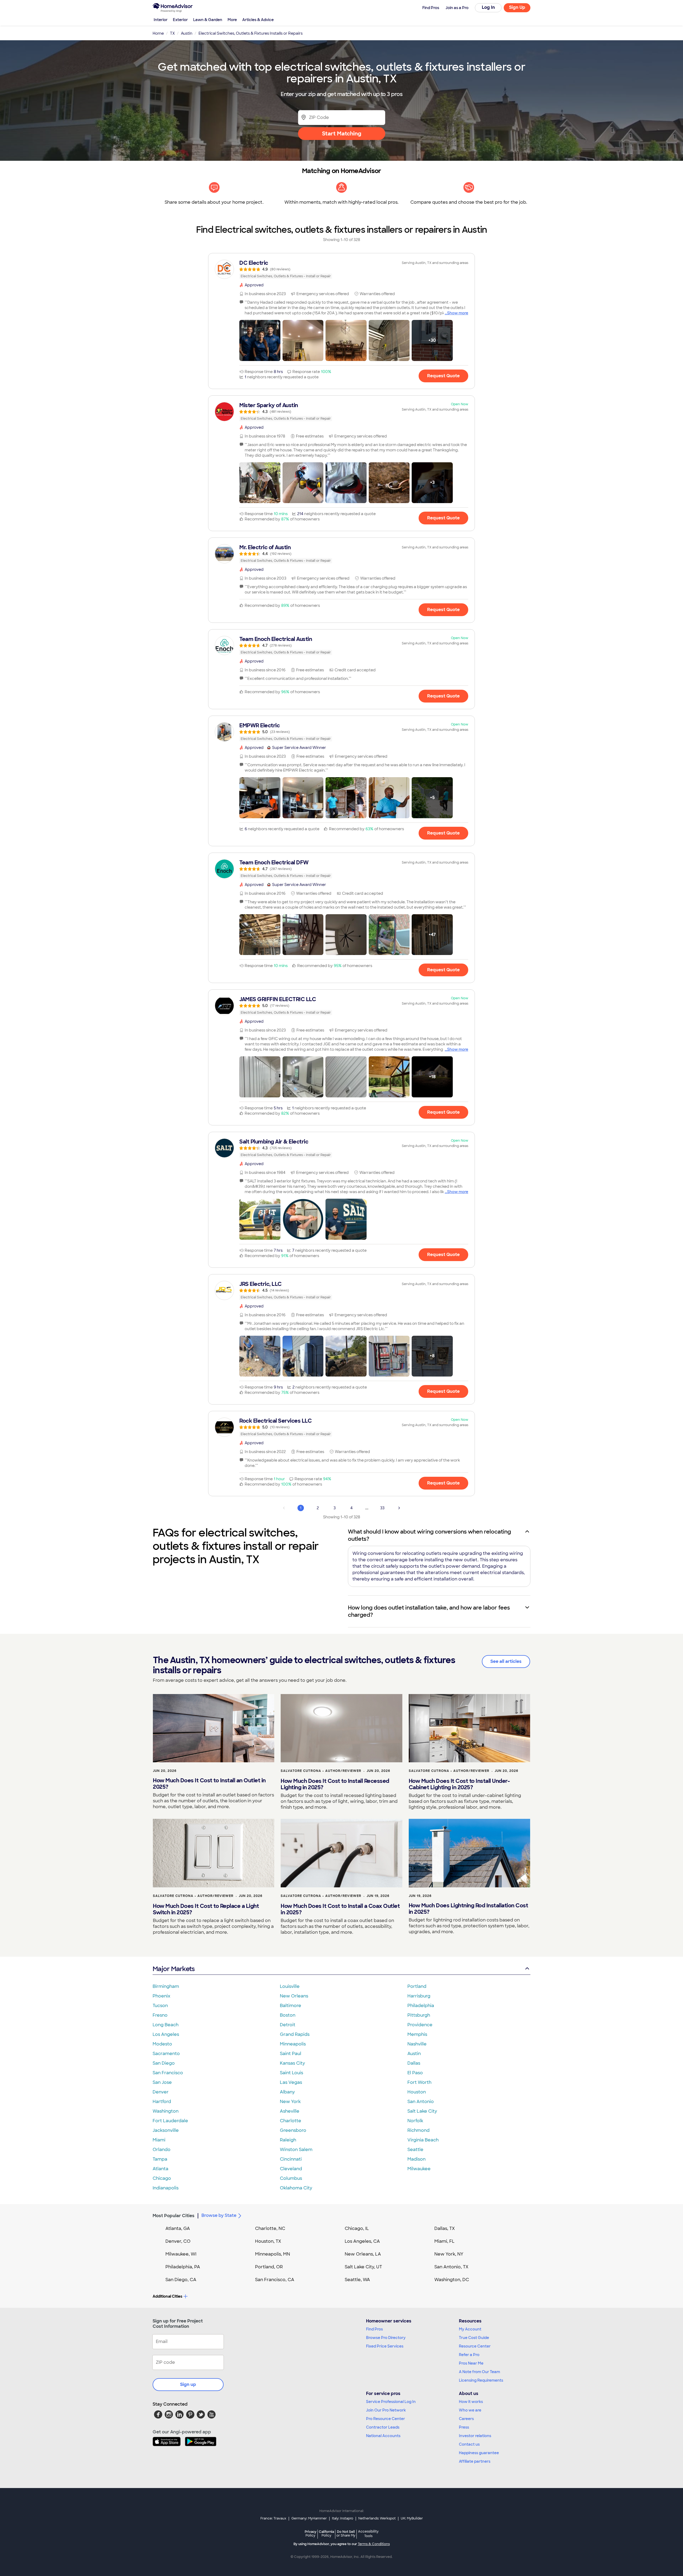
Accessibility (368, 2534)
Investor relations (475, 2436)
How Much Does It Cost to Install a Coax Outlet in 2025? (340, 1909)
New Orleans (294, 1996)
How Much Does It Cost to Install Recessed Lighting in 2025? (335, 1784)
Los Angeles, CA (362, 2241)
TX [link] (172, 33)
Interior (161, 20)
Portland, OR (269, 2267)
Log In (488, 7)
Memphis (417, 2034)
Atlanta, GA (178, 2228)
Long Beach (166, 2025)
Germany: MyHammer (309, 2518)
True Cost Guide (474, 2338)
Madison (416, 2159)
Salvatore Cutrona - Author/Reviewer (321, 1771)
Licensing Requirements (481, 2380)
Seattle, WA (357, 2280)
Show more (458, 313)
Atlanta (160, 2169)
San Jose (162, 2082)
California (326, 2533)
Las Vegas (291, 2082)
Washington (166, 2111)
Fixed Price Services (385, 2346)
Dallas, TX (445, 2228)
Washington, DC (452, 2280)
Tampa (160, 2159)
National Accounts (383, 2436)
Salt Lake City (422, 2111)
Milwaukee (419, 2169)
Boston (288, 2015)
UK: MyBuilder (412, 2518)
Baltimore (291, 2006)
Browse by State (219, 2215)
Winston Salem (296, 2150)
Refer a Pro (469, 2355)
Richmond (418, 2130)
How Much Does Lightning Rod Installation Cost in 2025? (468, 1909)
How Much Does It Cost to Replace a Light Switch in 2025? (206, 1909)
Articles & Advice (258, 20)
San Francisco (168, 2073)
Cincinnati (291, 2159)
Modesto (162, 2044)
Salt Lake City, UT (363, 2267)
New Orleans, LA (363, 2254)
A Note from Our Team (479, 2372)
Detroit (288, 2025)
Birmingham (166, 1986)
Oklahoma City (296, 2188)
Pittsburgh (419, 2015)
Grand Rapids (295, 2034)
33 (382, 1508)
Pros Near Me (471, 2363)
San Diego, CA (181, 2280)
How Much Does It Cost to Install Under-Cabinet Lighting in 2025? (459, 1784)
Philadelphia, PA (183, 2267)
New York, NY (449, 2254)
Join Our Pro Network (386, 2410)
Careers (466, 2419)
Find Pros (374, 2329)
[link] (341, 269)
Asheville (290, 2111)
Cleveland (291, 2169)
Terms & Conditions (374, 2544)
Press (464, 2427)
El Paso (415, 2073)
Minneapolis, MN (273, 2254)
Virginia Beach (423, 2140)
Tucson (160, 2006)
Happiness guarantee (479, 2453)
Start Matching (342, 134)
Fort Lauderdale (170, 2121)
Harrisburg (419, 1996)
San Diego (164, 2063)
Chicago (162, 2178)
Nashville (417, 2044)
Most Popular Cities (174, 2216)
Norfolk (415, 2121)
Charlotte (291, 2121)
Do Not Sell (346, 2533)
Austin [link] (187, 33)
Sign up (188, 2384)
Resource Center (475, 2346)
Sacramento (166, 2054)
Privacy (311, 2533)
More (232, 20)
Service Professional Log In (391, 2402)
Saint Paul (291, 2054)
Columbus (291, 2178)
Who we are (470, 2410)
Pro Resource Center (386, 2419)
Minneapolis (293, 2044)
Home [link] (158, 33)
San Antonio (421, 2102)
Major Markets (174, 1969)
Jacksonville (166, 2130)
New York (290, 2102)
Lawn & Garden (208, 20)
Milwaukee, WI (181, 2254)
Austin (414, 2054)
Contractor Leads (383, 2427)
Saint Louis (291, 2073)
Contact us (469, 2444)
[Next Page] (399, 1508)
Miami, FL (444, 2241)
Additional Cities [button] (167, 2296)
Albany (287, 2092)
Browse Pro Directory (386, 2338)
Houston (417, 2092)
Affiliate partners (475, 2461)
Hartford (162, 2102)
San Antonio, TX (451, 2267)
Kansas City (292, 2063)
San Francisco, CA (275, 2280)
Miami (159, 2140)
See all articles (506, 1661)
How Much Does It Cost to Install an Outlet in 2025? (209, 1784)
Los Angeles (166, 2034)
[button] (260, 340)
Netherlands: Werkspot (377, 2518)
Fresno (160, 2015)
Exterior (180, 20)
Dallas (414, 2063)
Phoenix (161, 1996)
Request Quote (443, 376)
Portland (417, 1986)
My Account (470, 2329)
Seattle (415, 2150)
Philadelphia (421, 2006)
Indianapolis (166, 2188)
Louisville (290, 1986)
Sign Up (517, 7)
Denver (161, 2092)
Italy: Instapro (343, 2518)
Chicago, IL (357, 2228)
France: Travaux (273, 2518)
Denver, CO (178, 2241)
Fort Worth (419, 2082)
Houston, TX (268, 2241)
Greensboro (293, 2130)
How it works (471, 2402)
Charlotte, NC (270, 2228)
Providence (420, 2025)
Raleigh (288, 2140)
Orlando (162, 2150)
